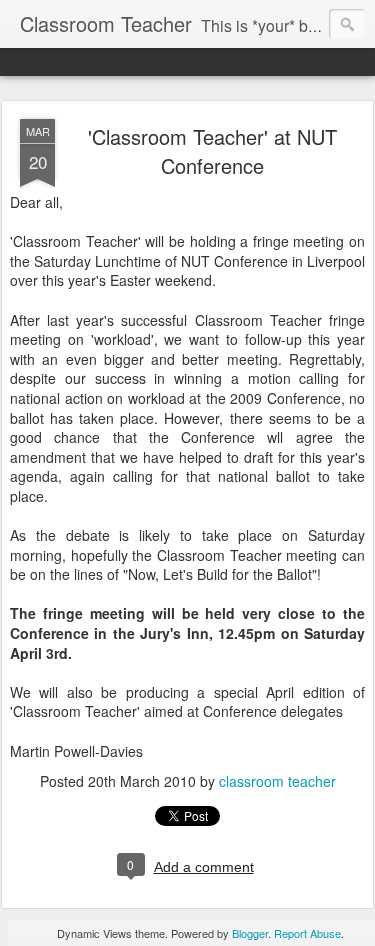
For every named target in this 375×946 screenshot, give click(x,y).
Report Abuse (307, 933)
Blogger (250, 933)
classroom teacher (277, 781)
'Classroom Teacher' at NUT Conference (212, 151)
